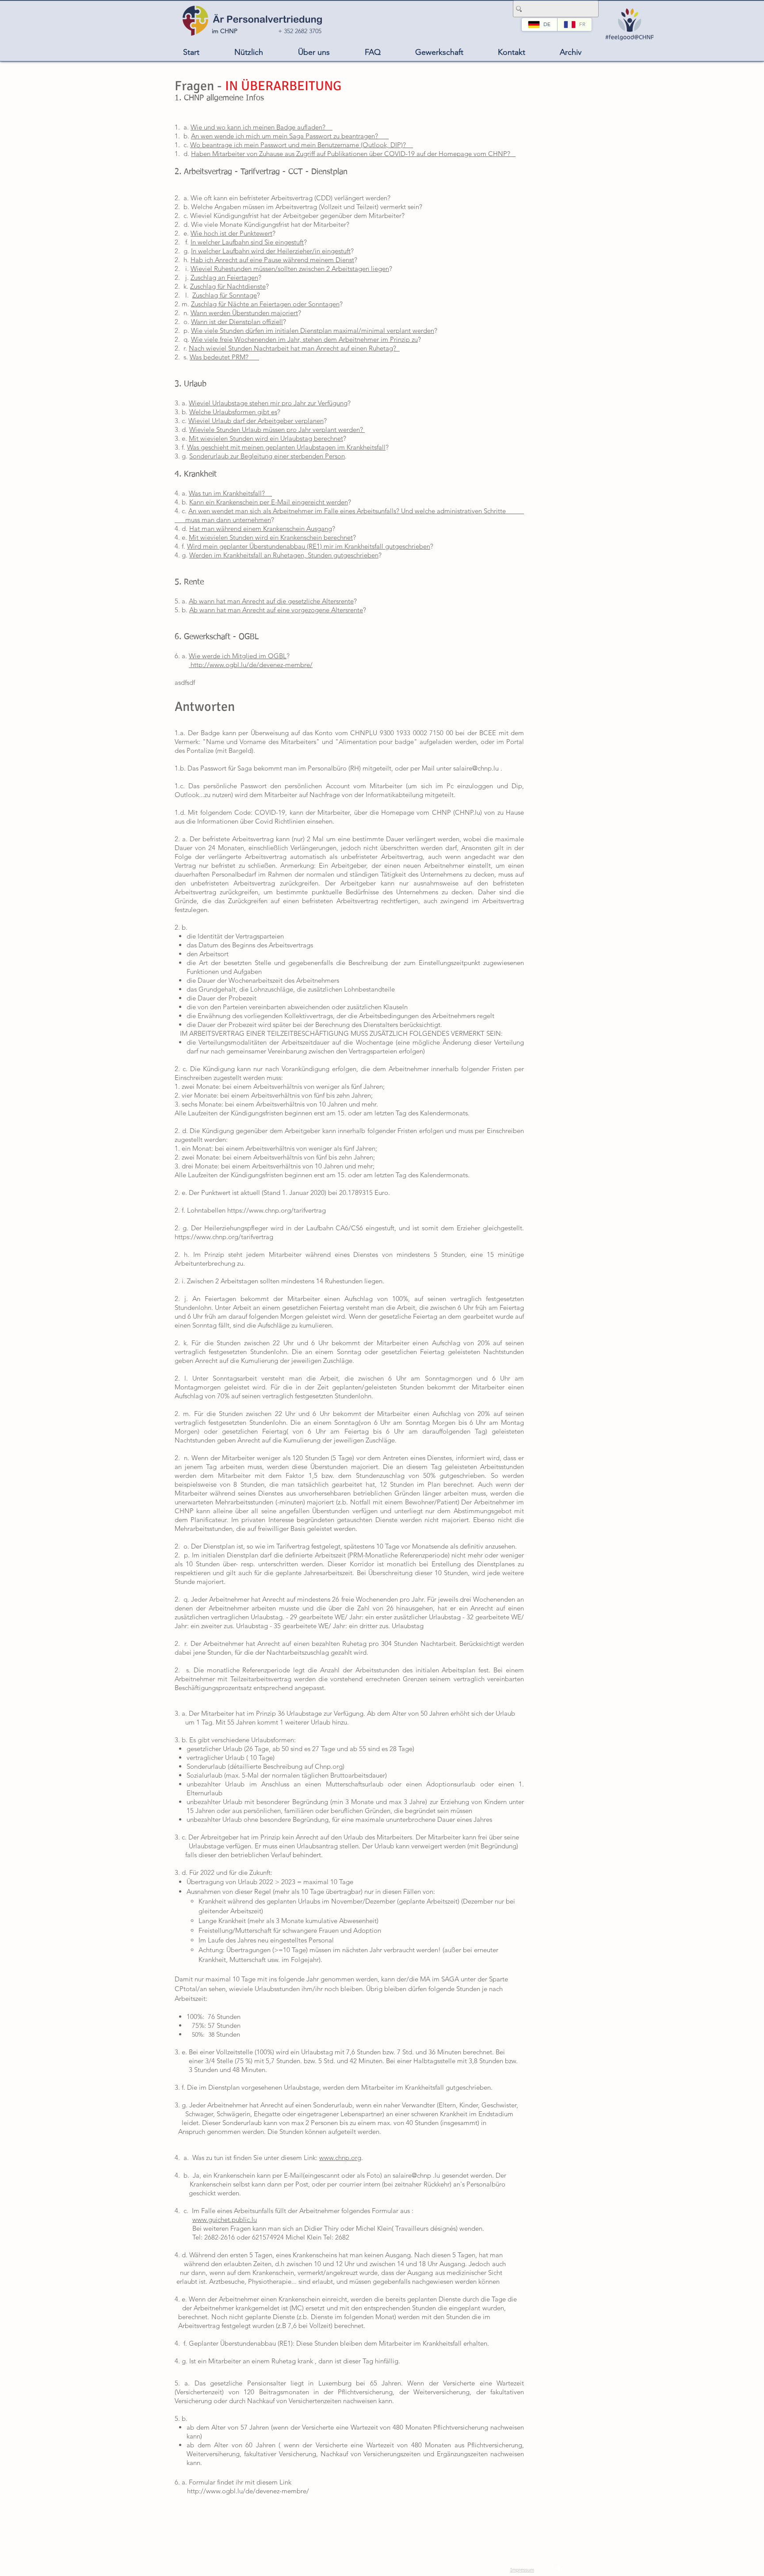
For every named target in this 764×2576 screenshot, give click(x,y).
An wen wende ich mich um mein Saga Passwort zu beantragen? (290, 136)
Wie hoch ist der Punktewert (231, 233)
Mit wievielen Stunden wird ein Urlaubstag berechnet (266, 438)
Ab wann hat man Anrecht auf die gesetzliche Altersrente (271, 601)
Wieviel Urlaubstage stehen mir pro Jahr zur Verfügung (268, 403)
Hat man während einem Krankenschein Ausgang (261, 529)
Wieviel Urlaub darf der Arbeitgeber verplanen (256, 421)
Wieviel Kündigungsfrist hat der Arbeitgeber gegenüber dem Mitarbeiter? (297, 216)
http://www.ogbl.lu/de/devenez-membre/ (251, 665)
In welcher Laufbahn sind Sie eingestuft (247, 242)
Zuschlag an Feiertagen (224, 277)
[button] (248, 52)
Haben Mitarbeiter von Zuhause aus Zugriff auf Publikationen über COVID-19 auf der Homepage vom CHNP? (353, 154)
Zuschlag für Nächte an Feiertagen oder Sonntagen (265, 304)
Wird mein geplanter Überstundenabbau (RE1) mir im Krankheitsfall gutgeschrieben (309, 546)
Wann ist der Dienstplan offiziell (237, 322)
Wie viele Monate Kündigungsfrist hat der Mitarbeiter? (270, 224)
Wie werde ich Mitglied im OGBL (238, 656)
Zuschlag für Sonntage (225, 295)
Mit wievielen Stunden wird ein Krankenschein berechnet (271, 537)
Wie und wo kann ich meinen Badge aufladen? (262, 127)
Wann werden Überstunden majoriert (244, 313)
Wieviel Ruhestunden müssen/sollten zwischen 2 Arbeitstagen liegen (290, 269)
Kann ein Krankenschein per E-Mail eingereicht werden (269, 502)
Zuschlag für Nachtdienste (228, 286)
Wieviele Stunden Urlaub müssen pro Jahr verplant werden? (277, 429)
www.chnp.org (340, 2158)
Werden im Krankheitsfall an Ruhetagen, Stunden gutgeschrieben (284, 555)
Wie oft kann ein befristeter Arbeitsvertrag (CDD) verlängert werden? (290, 198)
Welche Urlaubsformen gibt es (233, 412)
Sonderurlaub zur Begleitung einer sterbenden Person (267, 456)
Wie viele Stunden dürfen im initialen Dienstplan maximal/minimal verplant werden (313, 330)
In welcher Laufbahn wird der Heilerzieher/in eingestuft (271, 251)
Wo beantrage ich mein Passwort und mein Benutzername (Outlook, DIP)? (302, 145)
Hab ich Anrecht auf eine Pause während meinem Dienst (272, 260)
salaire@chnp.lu (476, 768)
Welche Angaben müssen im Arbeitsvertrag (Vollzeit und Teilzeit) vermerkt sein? (307, 207)
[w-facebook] (559, 2569)
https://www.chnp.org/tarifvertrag (277, 1210)
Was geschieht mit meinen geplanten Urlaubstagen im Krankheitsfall (286, 447)
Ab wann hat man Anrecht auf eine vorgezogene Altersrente (276, 610)
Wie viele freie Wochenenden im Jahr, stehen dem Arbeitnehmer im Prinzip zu (304, 339)
